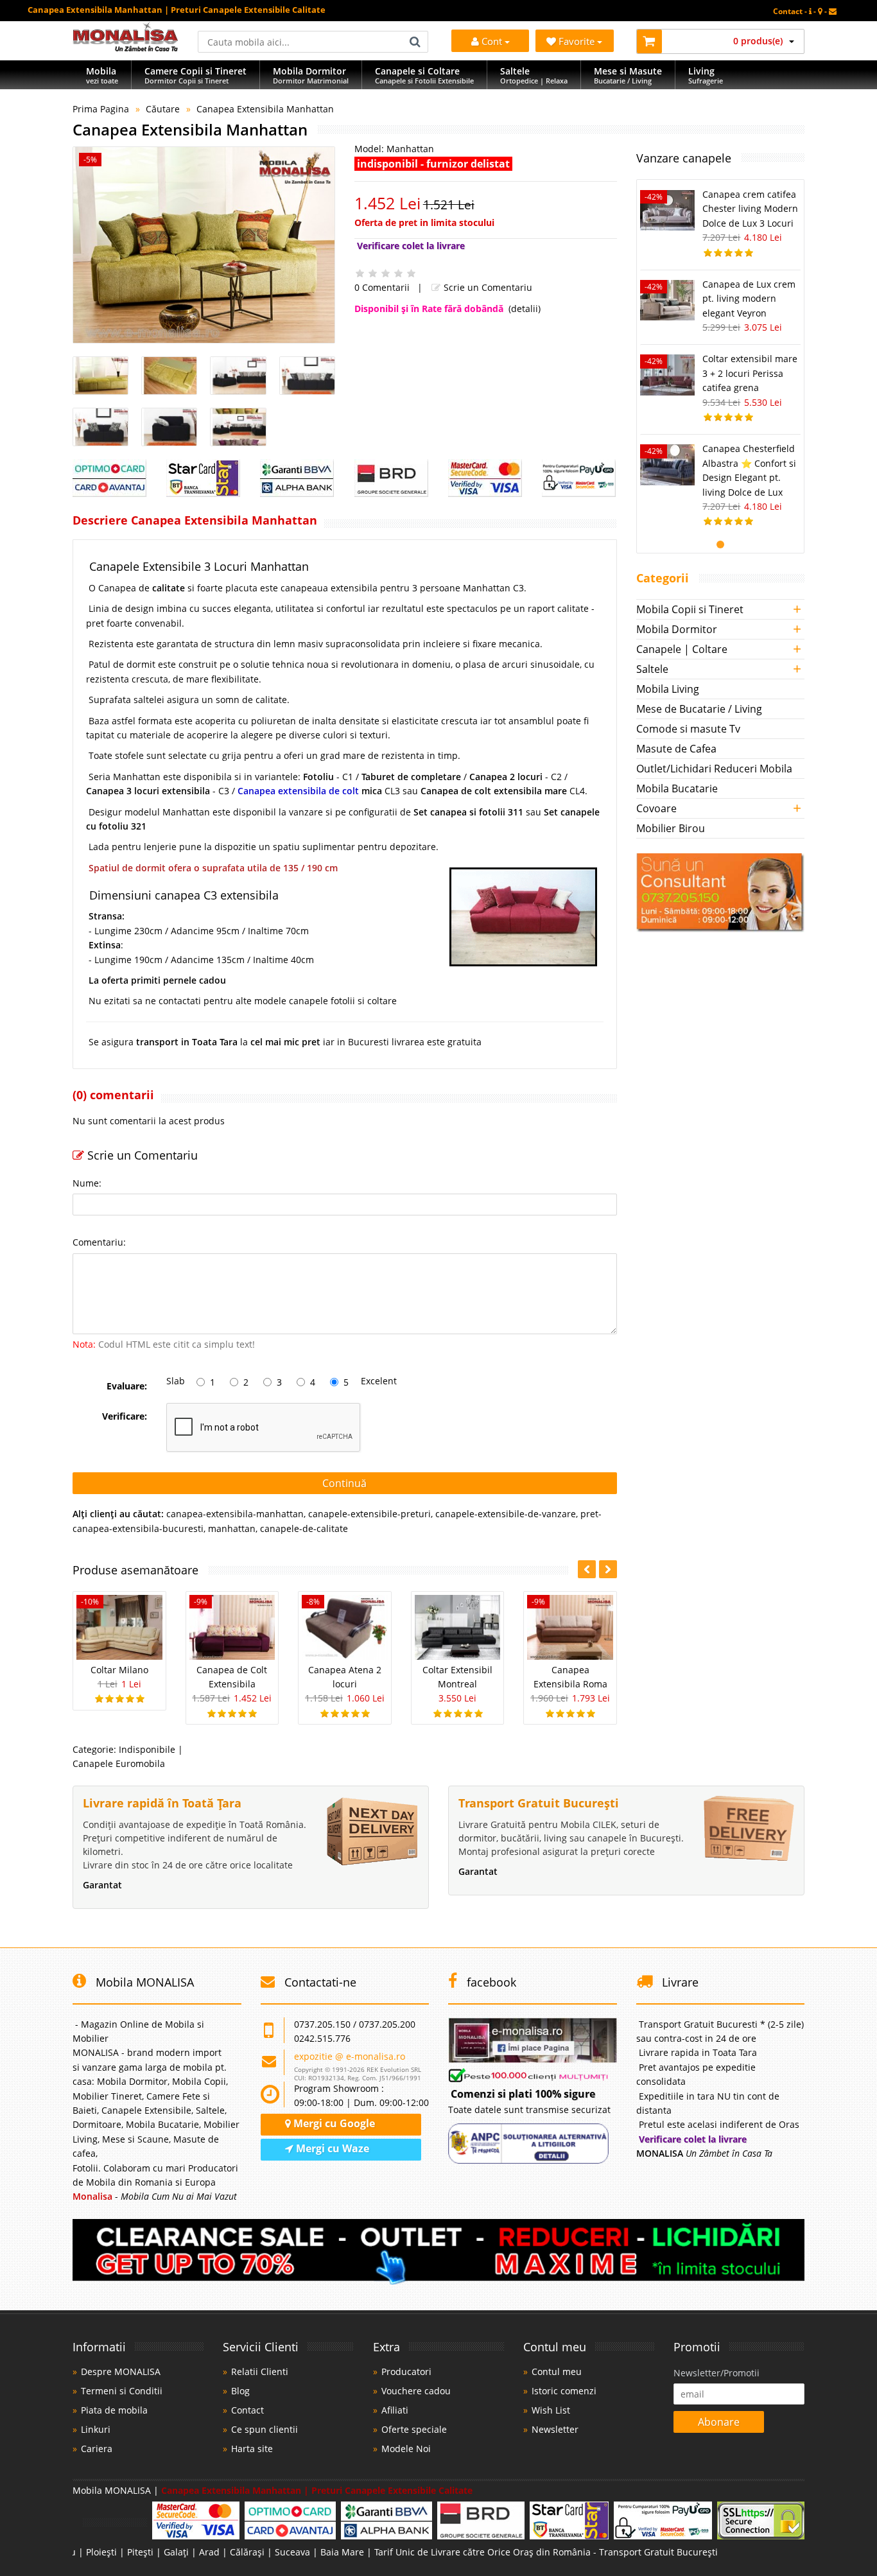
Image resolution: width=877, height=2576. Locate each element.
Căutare (163, 109)
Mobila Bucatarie (677, 788)
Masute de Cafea (676, 749)
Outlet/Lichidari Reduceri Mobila (714, 769)
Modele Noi (406, 2449)
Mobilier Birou (671, 828)
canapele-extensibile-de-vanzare (506, 1514)
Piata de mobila (114, 2410)
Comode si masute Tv (688, 729)
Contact (247, 2410)
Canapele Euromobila (119, 1763)
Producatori (406, 2371)
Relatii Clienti (260, 2371)
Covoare (656, 808)
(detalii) (525, 309)
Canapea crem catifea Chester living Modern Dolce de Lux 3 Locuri (750, 209)
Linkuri (96, 2429)
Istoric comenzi (564, 2391)
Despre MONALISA (121, 2371)
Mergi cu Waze (331, 2148)
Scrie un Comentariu (487, 287)
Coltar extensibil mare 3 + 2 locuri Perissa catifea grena (750, 373)
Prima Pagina (101, 109)
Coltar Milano (119, 1670)
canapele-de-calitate (304, 1528)
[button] (608, 1569)
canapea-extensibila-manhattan (235, 1514)
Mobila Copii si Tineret (690, 609)
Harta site (252, 2449)
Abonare (719, 2422)
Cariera (97, 2449)
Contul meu (557, 2371)
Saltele (652, 669)
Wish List (551, 2410)
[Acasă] (126, 48)
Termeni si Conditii (122, 2391)
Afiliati (395, 2410)
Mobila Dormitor (677, 629)
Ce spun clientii (265, 2429)
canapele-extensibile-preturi (369, 1514)
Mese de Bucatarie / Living (699, 709)
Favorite (578, 41)
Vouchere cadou (416, 2391)
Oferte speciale (414, 2429)
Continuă (344, 1483)
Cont (492, 41)
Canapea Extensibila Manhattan (265, 109)
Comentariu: (99, 1242)
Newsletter (555, 2429)
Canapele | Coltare (682, 649)
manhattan (232, 1528)
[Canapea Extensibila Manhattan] (204, 245)
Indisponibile (147, 1749)
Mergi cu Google (333, 2123)
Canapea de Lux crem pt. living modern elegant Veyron (749, 299)
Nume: (87, 1183)
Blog (240, 2391)
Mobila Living (668, 689)
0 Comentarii (382, 287)
